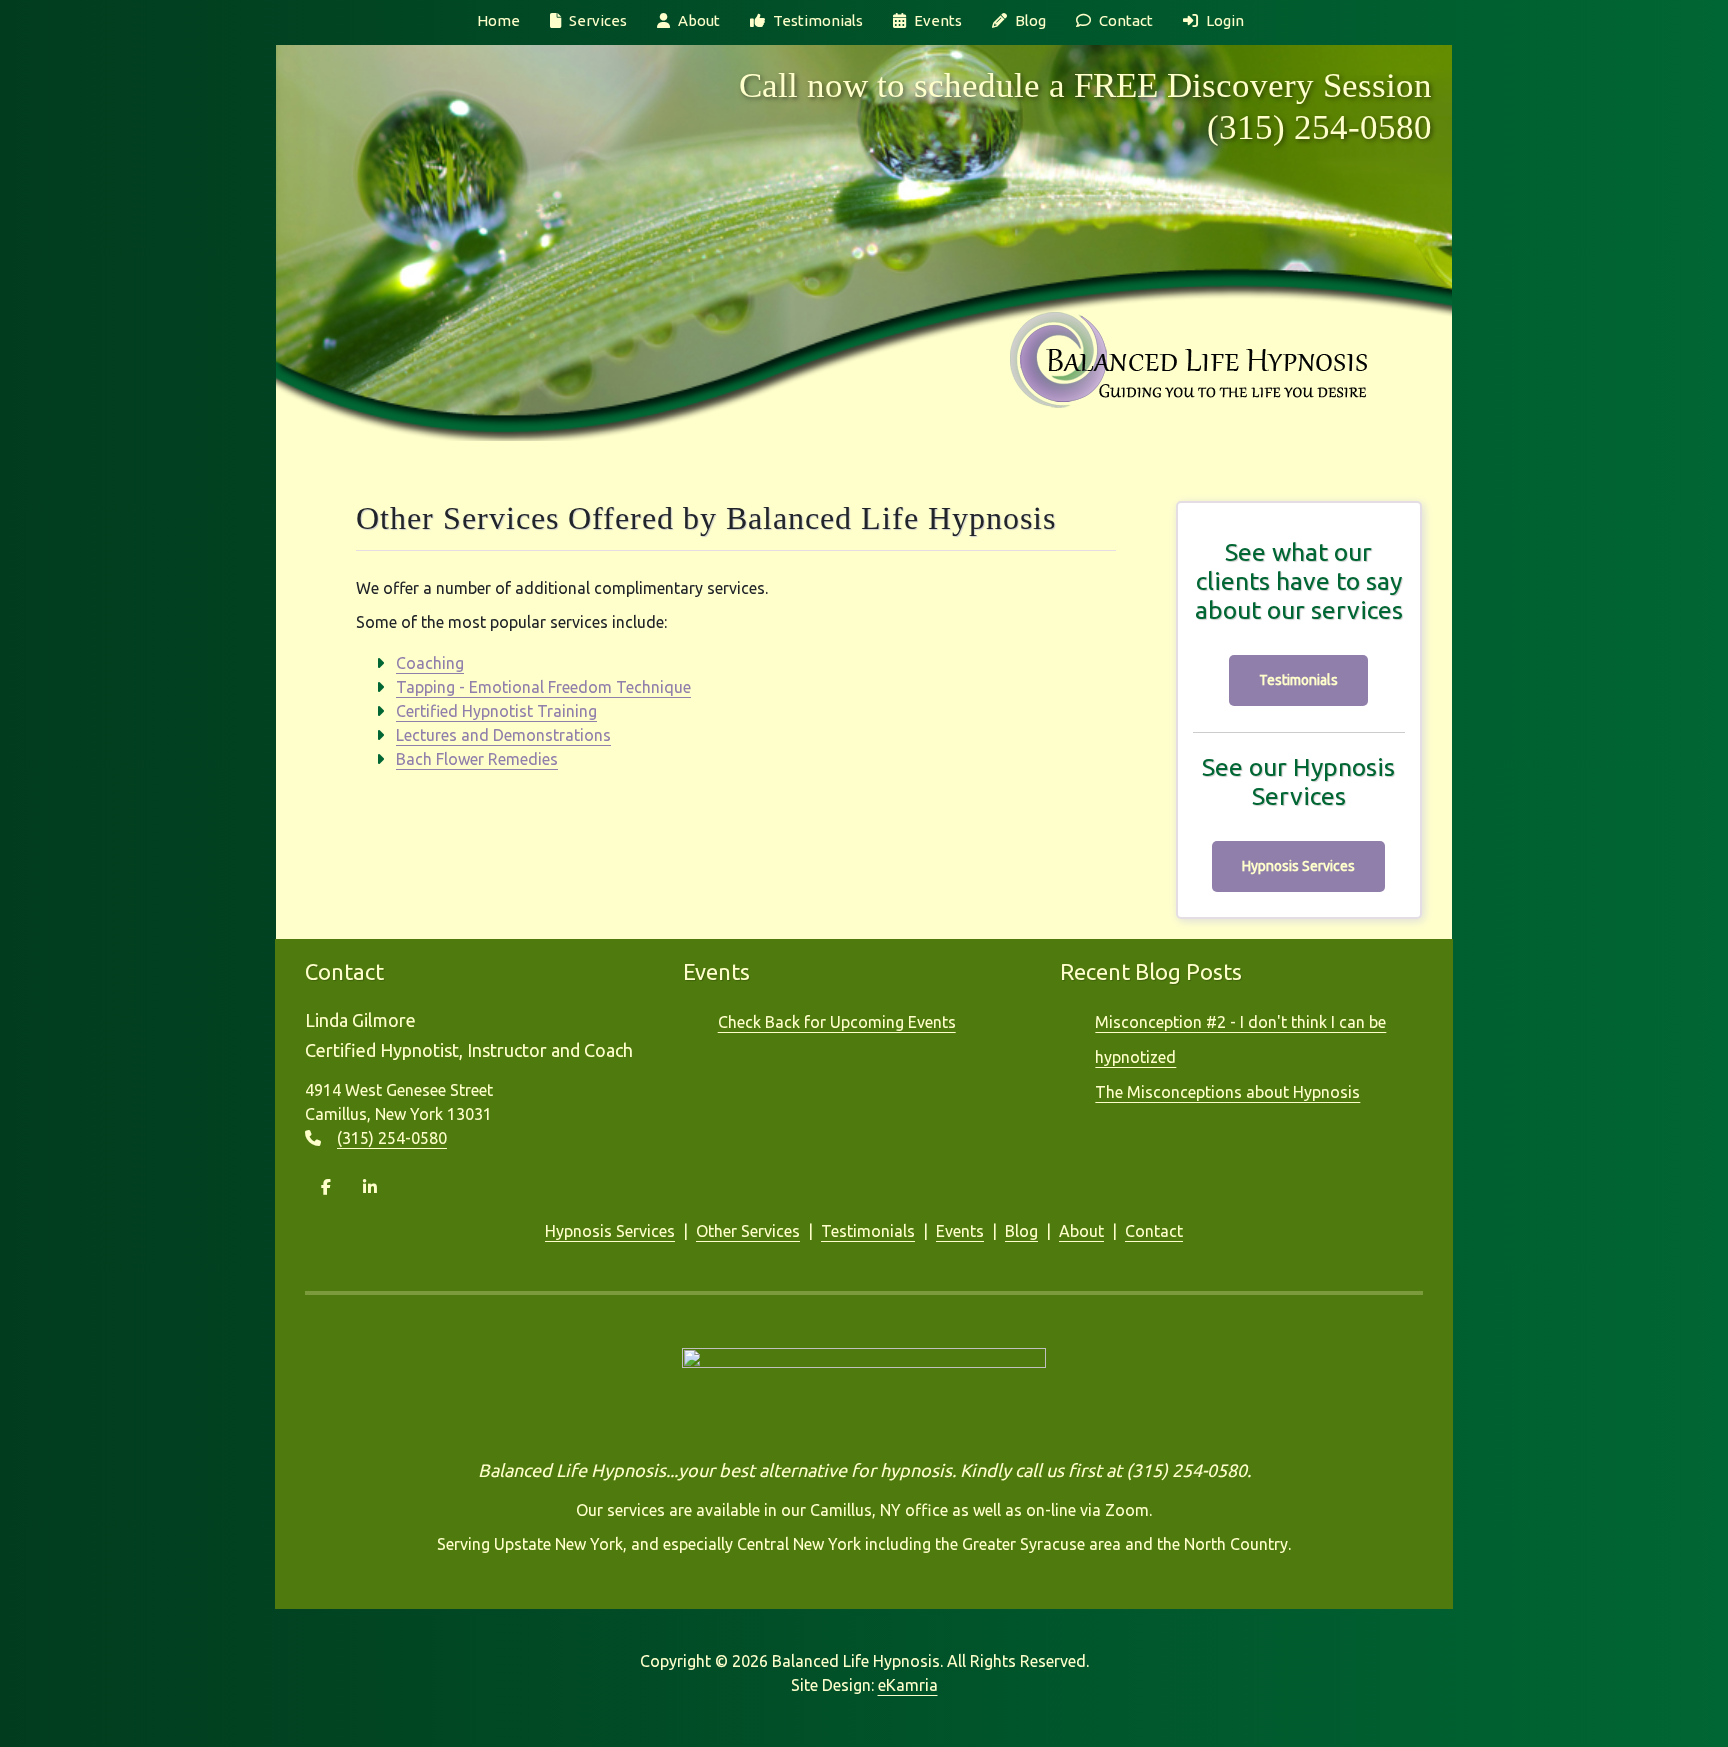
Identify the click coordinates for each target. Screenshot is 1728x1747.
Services (598, 20)
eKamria (908, 1685)
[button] (685, 1231)
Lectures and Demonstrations (503, 735)
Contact (1126, 20)
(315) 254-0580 (1319, 127)
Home (498, 20)
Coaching (430, 663)
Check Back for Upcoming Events (837, 1022)
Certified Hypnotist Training (496, 711)
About (699, 20)
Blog (1030, 20)
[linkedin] (370, 1187)
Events (938, 20)
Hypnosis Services (1298, 866)
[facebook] (326, 1187)
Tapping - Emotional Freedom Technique (543, 687)
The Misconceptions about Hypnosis (1227, 1092)
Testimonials (818, 20)
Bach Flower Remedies (477, 759)
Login (1225, 20)
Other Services (748, 1231)
